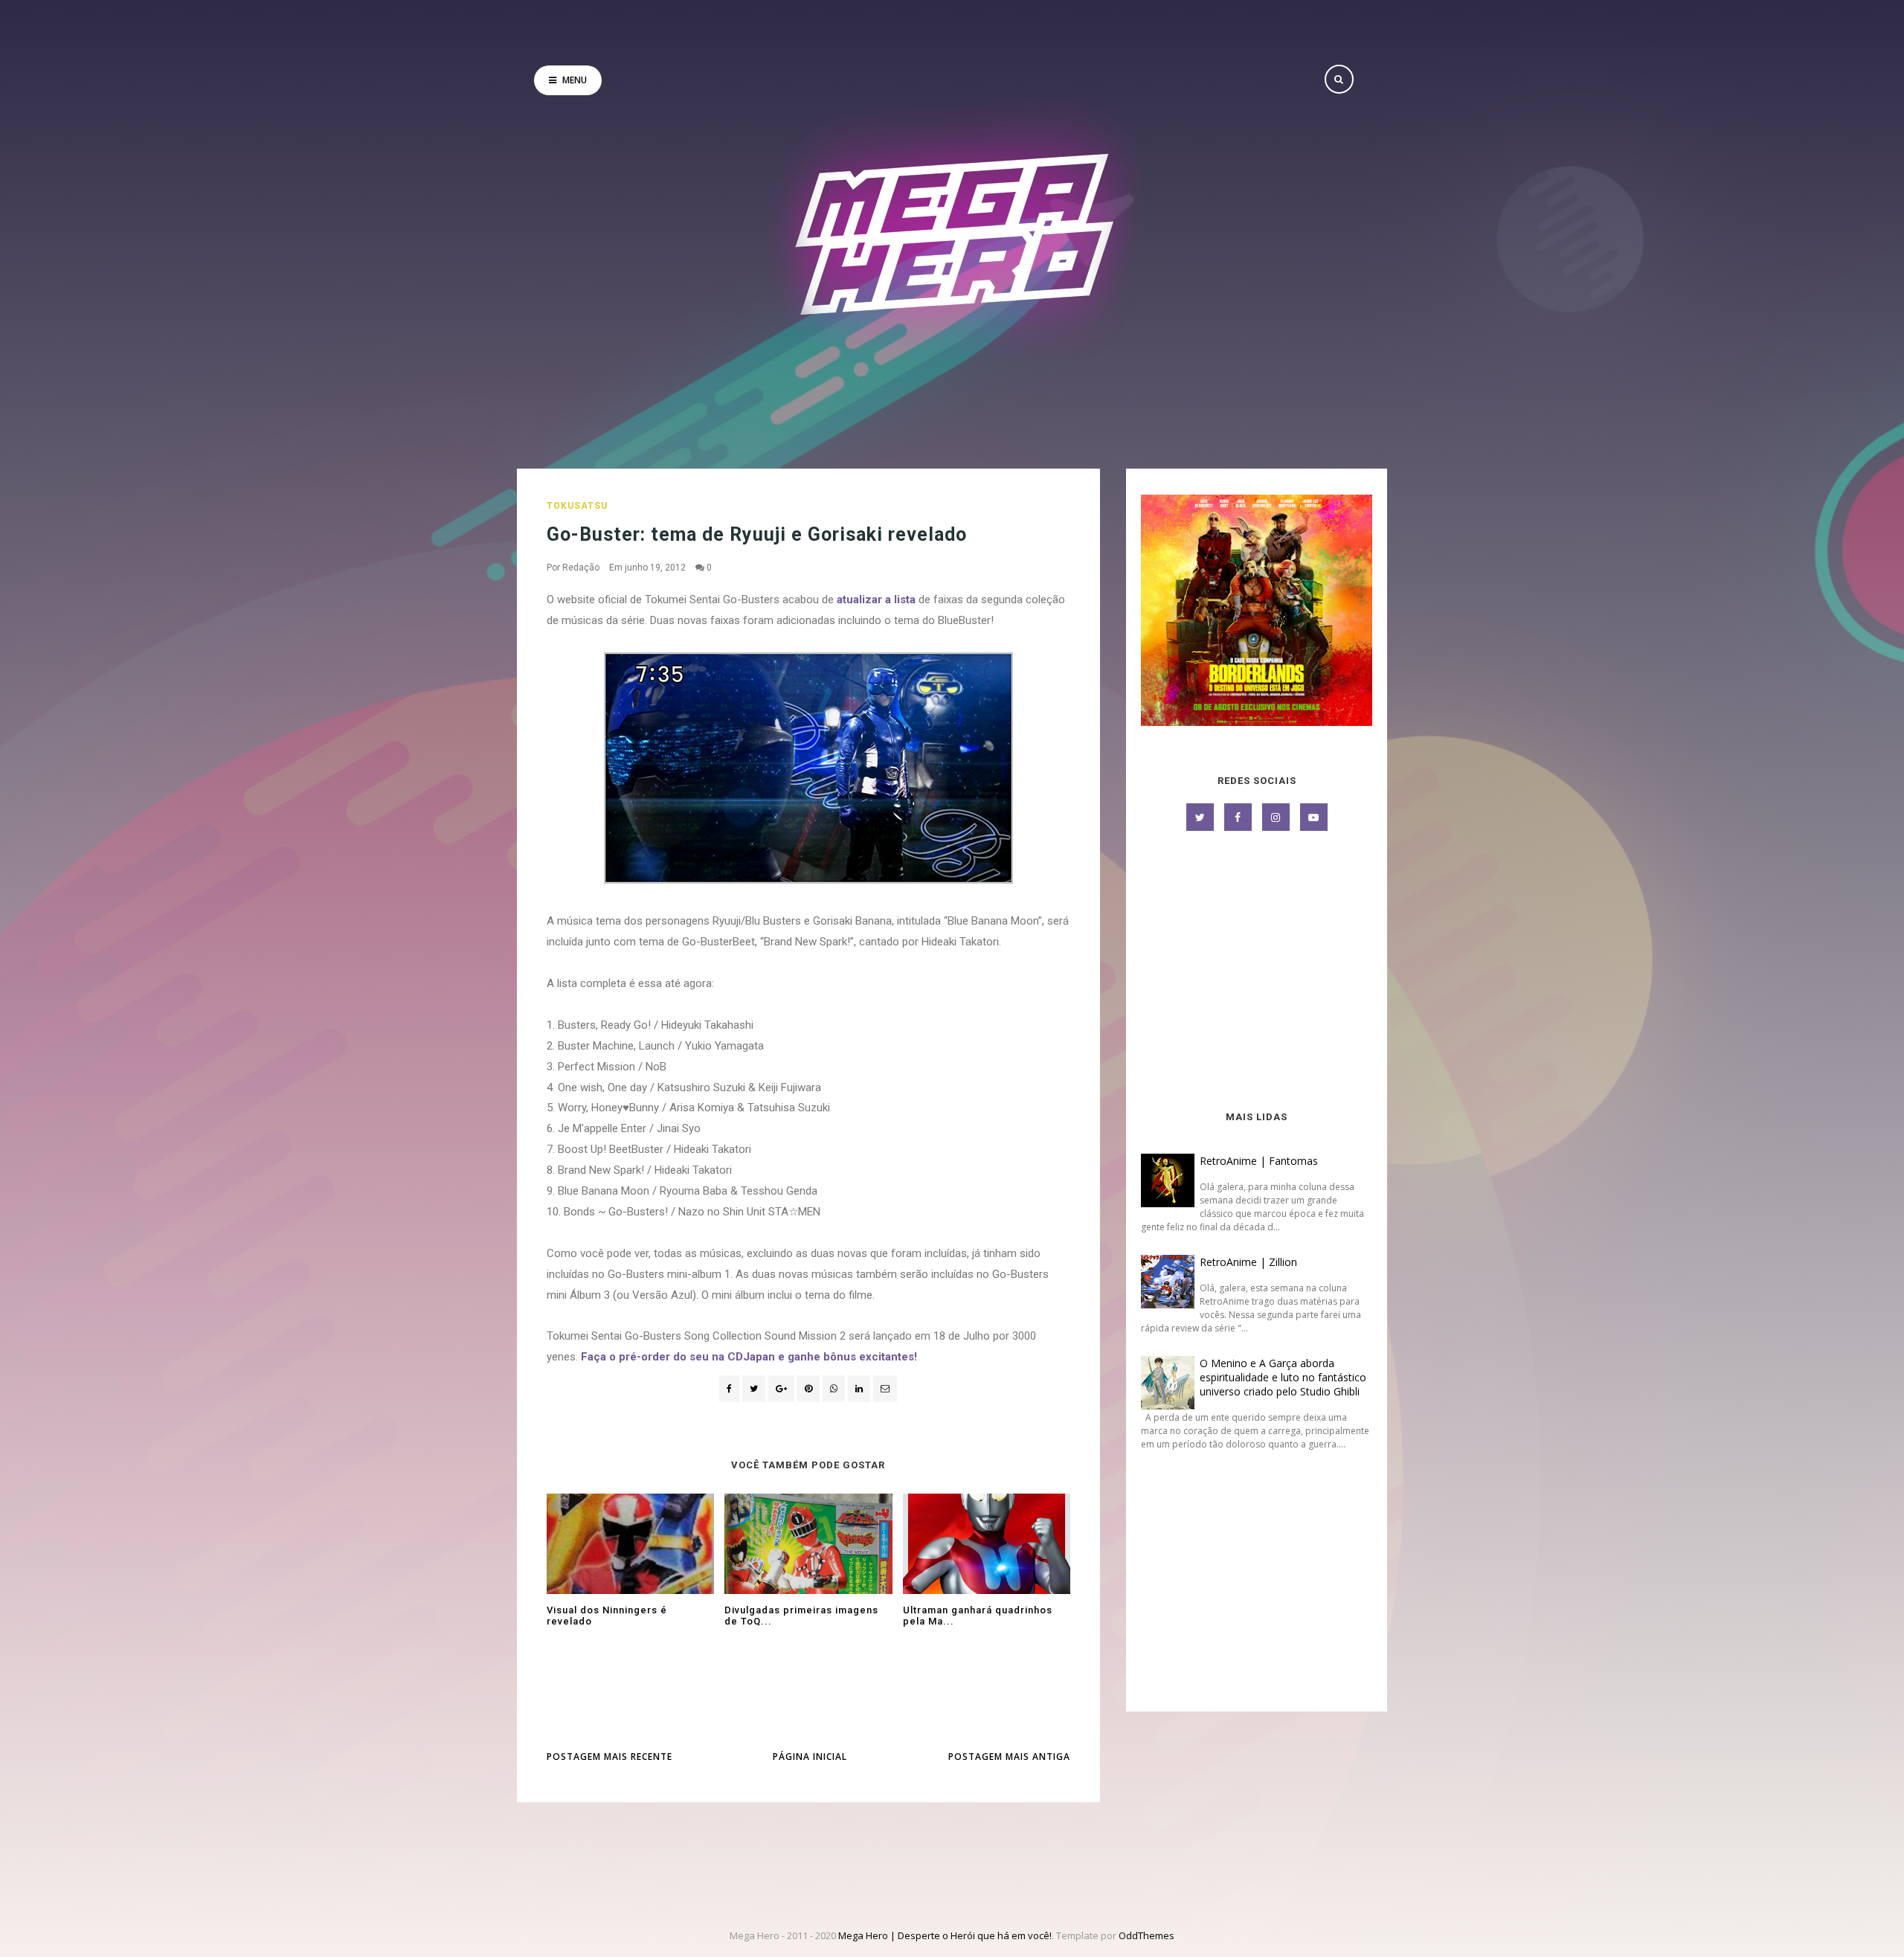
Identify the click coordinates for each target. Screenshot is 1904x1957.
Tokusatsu (577, 506)
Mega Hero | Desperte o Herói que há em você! (945, 1935)
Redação (581, 568)
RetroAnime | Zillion (1248, 1262)
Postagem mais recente (610, 1757)
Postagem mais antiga (1009, 1757)
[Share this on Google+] (781, 1389)
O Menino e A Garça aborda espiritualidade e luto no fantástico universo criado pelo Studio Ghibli (1283, 1377)
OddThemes (1146, 1935)
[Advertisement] (1257, 972)
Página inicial (810, 1757)
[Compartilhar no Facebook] (729, 1389)
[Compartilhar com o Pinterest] (885, 1389)
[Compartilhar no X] (754, 1389)
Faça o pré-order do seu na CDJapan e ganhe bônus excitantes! (749, 1357)
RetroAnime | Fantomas (1259, 1161)
